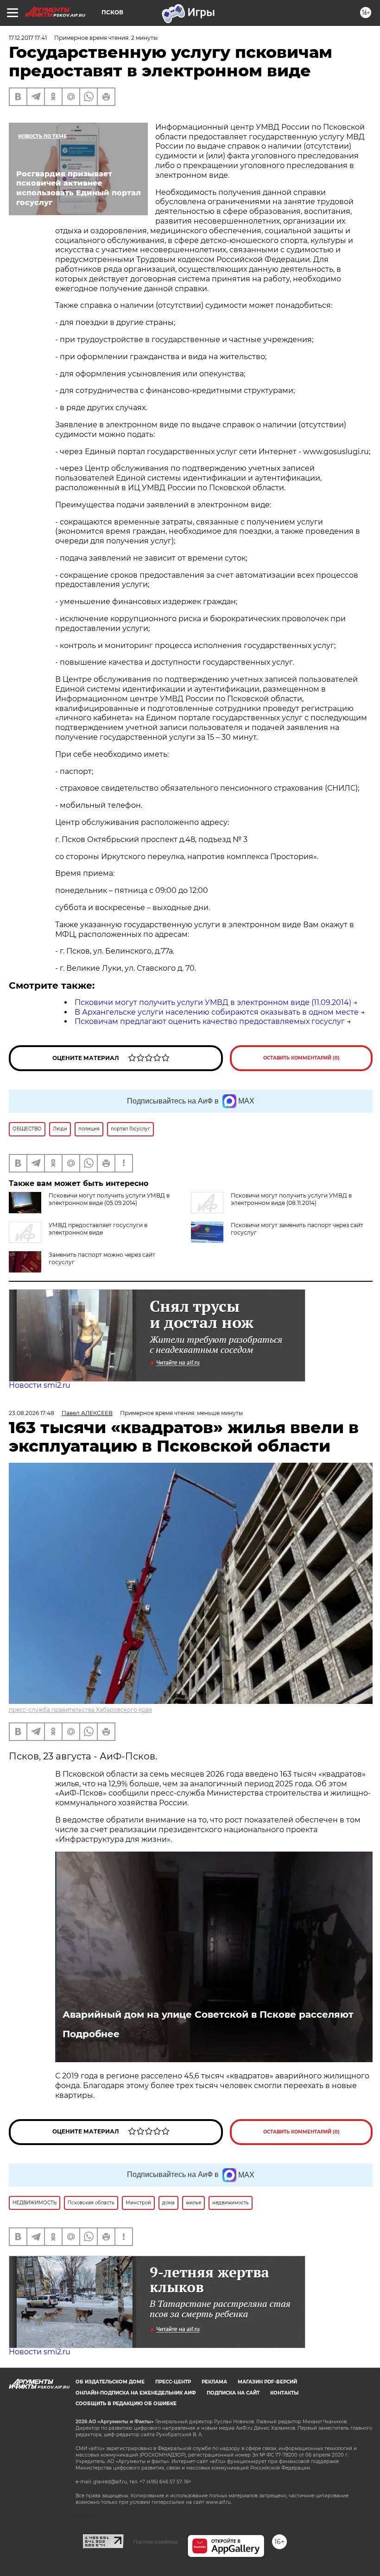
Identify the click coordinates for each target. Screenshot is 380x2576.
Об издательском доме (110, 2382)
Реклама (214, 2382)
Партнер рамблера (155, 2542)
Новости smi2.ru (40, 1385)
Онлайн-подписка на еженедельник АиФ (136, 2393)
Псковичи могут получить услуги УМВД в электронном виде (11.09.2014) (213, 1002)
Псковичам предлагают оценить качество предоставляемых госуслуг (210, 1021)
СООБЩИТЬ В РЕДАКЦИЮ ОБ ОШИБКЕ (126, 2404)
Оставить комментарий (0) (301, 1058)
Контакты (284, 2393)
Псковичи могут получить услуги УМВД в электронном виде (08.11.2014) (291, 1199)
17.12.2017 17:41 (28, 38)
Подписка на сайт (233, 2393)
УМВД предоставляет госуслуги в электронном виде (98, 1229)
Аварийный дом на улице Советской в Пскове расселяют (208, 2015)
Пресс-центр (173, 2382)
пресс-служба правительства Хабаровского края (80, 1710)
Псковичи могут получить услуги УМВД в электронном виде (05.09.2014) (109, 1199)
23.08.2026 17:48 (32, 1413)
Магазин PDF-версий (267, 2382)
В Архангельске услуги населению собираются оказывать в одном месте (217, 1012)
